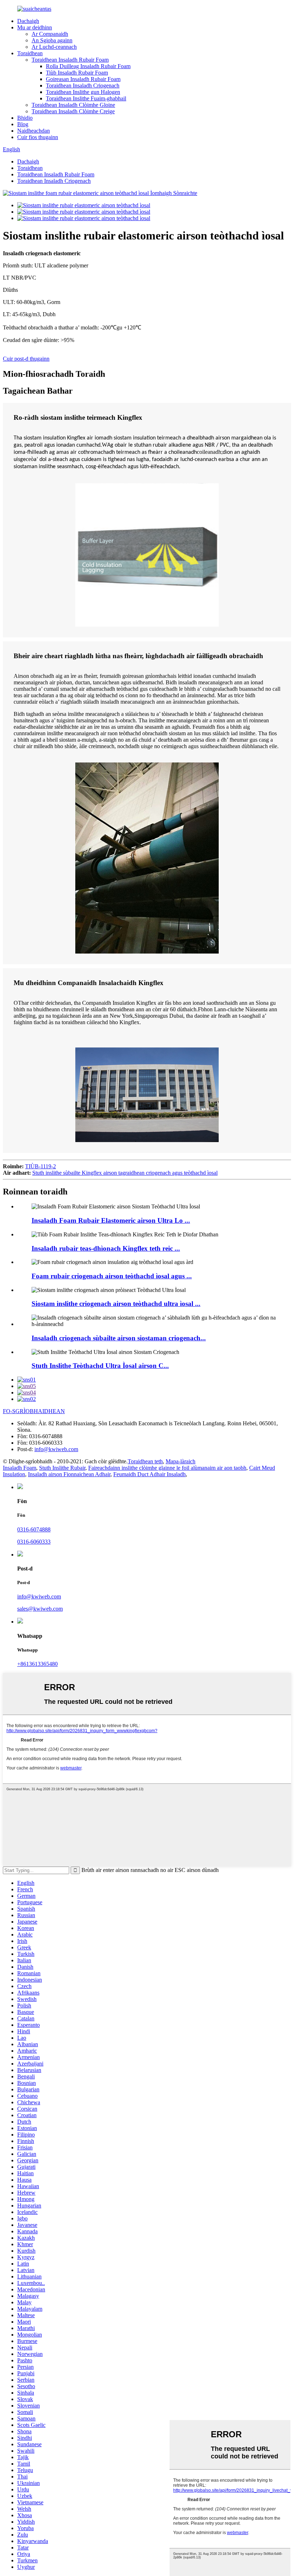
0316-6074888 (34, 1529)
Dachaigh (28, 21)
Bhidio (25, 118)
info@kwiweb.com (56, 1449)
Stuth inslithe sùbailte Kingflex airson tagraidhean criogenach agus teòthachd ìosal (125, 1173)
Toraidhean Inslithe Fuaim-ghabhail (86, 98)
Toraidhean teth (145, 1461)
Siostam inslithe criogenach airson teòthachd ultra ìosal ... (116, 1304)
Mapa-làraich (181, 1461)
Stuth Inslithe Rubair (62, 1468)
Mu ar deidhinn (35, 27)
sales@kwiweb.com (40, 1609)
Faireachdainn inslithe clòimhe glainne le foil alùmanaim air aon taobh (167, 1468)
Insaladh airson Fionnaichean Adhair (69, 1474)
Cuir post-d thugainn (26, 359)
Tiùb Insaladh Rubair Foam (77, 73)
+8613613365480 (37, 1664)
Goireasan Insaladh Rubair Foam (83, 79)
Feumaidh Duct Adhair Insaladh (150, 1474)
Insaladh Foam (20, 1468)
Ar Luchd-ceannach (54, 47)
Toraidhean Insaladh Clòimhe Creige (73, 111)
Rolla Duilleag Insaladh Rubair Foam (88, 66)
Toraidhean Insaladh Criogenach (83, 85)
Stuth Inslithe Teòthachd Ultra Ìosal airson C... (100, 1366)
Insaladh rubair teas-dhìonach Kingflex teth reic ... (106, 1248)
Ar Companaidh (50, 34)
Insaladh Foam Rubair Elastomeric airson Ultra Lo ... (111, 1220)
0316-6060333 (34, 1542)
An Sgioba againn (52, 40)
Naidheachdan (34, 131)
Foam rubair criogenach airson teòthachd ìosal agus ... (112, 1276)
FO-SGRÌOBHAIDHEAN (34, 1411)
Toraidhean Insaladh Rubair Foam (70, 60)
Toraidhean (30, 53)
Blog (23, 124)
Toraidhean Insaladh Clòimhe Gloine (73, 105)
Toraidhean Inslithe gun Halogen (83, 92)
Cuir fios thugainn (38, 137)
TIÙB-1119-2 (41, 1166)
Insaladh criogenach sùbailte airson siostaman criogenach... (119, 1338)
